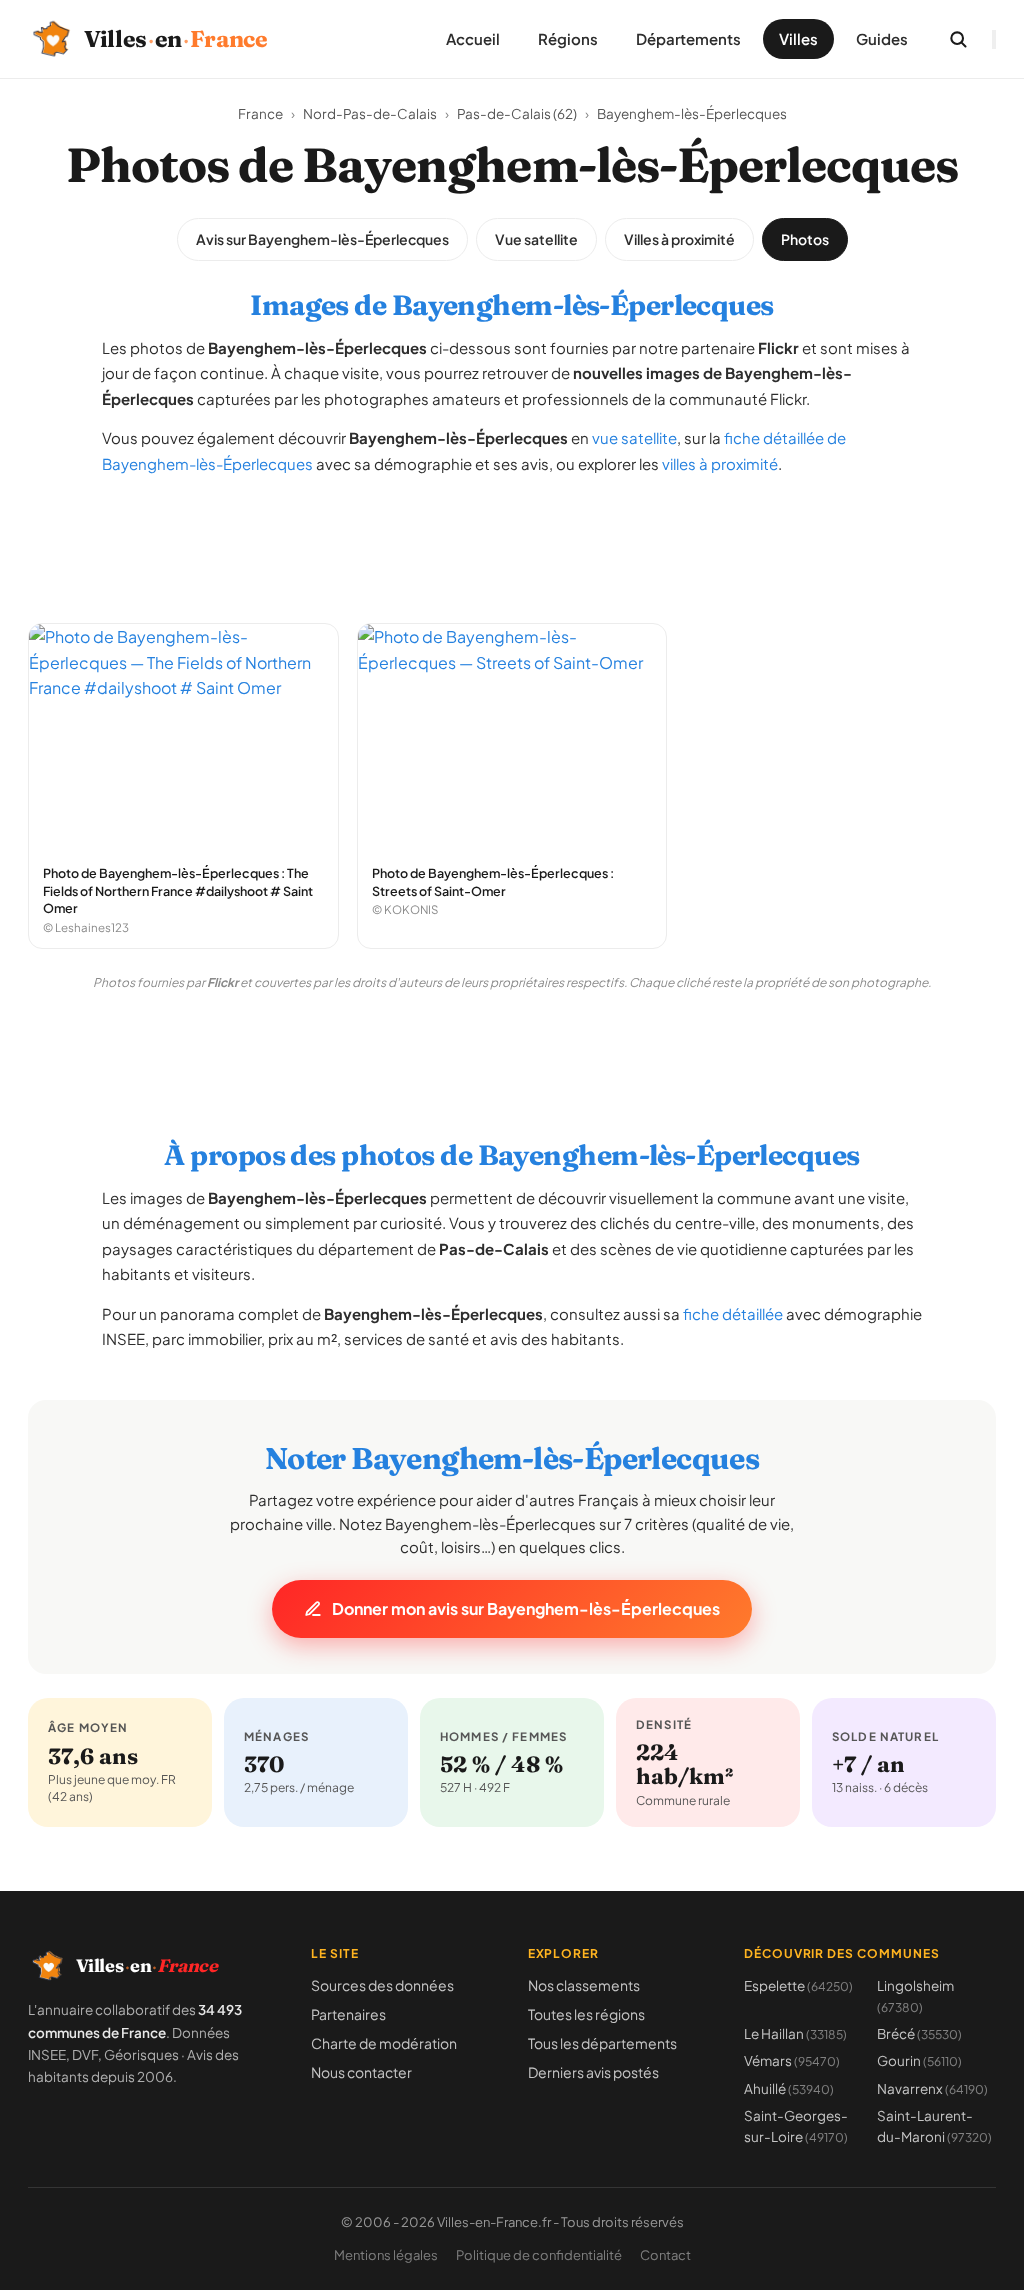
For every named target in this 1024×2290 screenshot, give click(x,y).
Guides (882, 38)
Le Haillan (795, 2033)
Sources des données (382, 1985)
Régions (568, 38)
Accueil (473, 38)
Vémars (792, 2060)
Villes (798, 38)
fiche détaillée (733, 1313)
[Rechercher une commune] (958, 39)
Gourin (919, 2060)
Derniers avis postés (593, 2072)
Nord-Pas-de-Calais (370, 113)
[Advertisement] (512, 539)
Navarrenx (932, 2088)
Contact (665, 2255)
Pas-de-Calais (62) (517, 113)
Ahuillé (789, 2088)
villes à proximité (720, 463)
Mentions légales (386, 2255)
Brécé (919, 2033)
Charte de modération (384, 2043)
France (260, 113)
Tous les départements (602, 2043)
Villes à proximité (679, 239)
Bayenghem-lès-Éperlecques (692, 113)
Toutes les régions (586, 2014)
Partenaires (348, 2014)
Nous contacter (361, 2072)
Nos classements (584, 1985)
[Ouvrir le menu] (994, 39)
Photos (805, 239)
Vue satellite (536, 239)
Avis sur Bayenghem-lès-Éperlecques (322, 239)
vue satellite (634, 437)
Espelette (798, 1985)
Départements (688, 38)
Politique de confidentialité (539, 2255)
